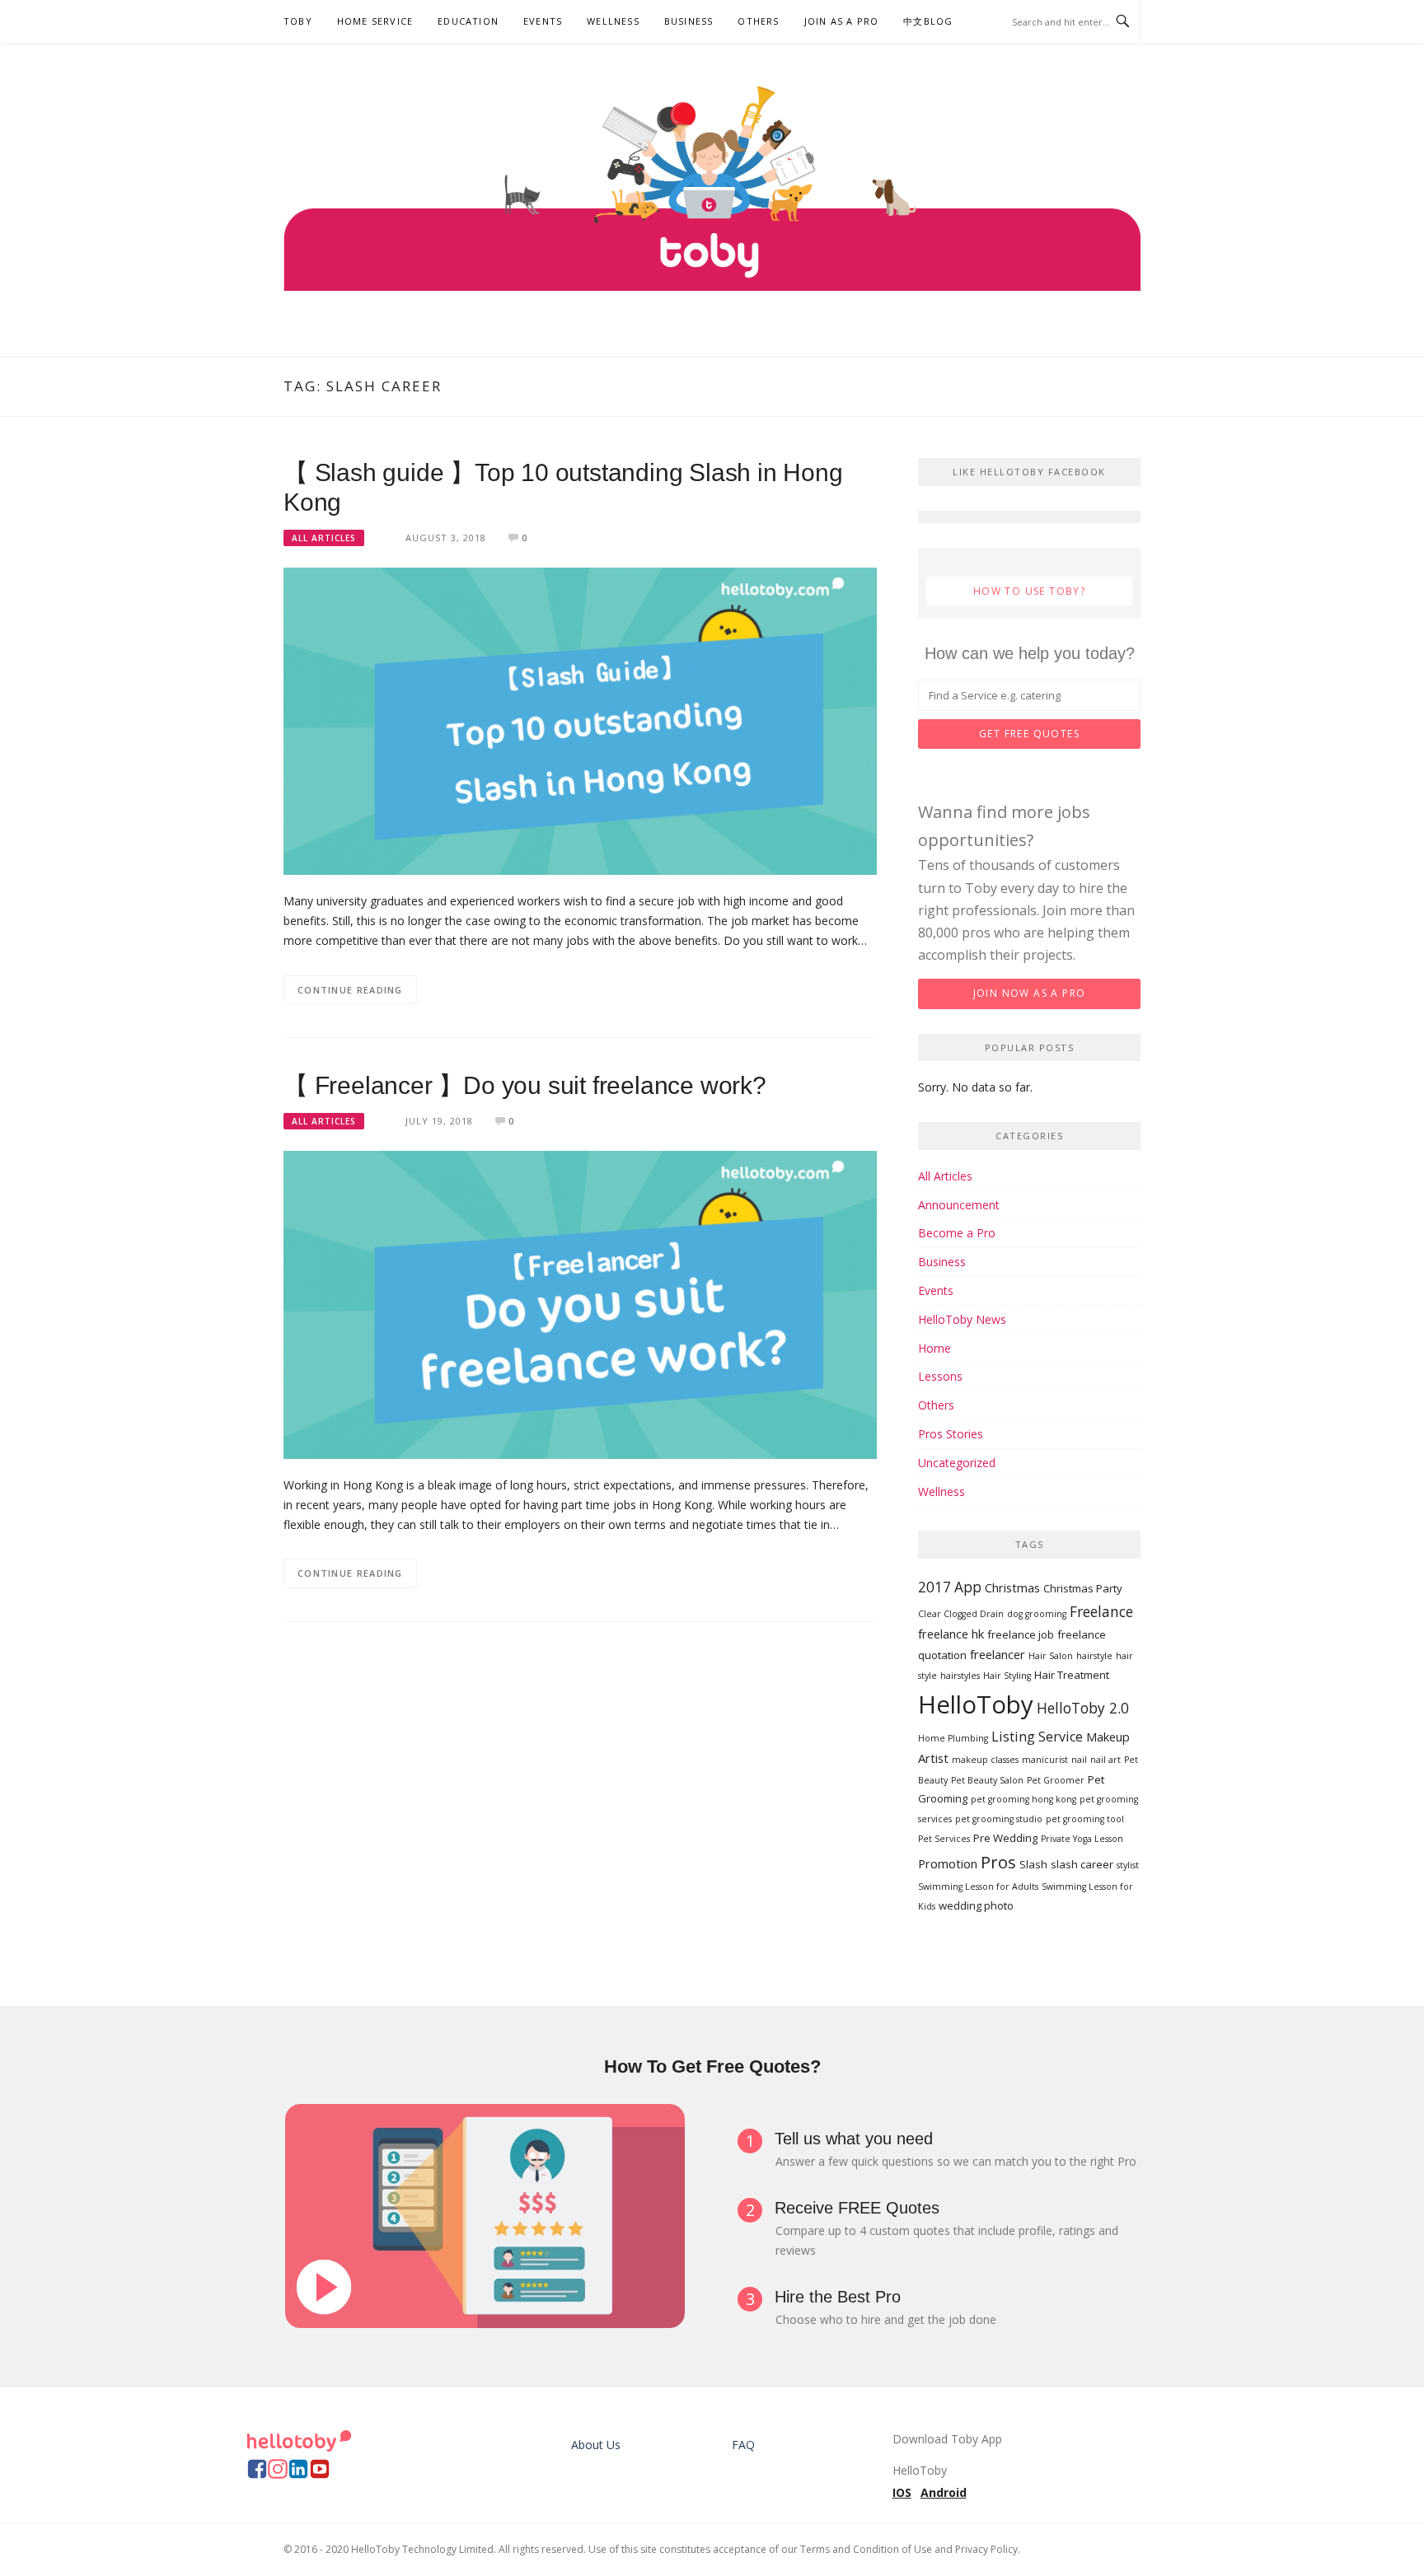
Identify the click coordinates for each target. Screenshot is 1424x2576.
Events (543, 21)
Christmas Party (1083, 1588)
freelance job (1021, 1634)
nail (1079, 1760)
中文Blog (928, 21)
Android (944, 2492)
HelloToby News (962, 1319)
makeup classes (985, 1760)
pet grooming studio (999, 1819)
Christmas (1012, 1587)
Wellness (613, 21)
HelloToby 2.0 (1083, 1708)
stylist (1128, 1865)
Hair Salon (1051, 1656)
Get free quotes (1029, 734)
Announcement (959, 1205)
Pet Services (944, 1839)
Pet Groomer (1056, 1780)
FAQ (743, 2445)
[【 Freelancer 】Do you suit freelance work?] (580, 1304)
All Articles (324, 538)
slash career (1082, 1864)
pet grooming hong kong (1023, 1799)
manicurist (1045, 1760)
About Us (596, 2445)
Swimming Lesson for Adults (978, 1886)
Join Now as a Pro (1030, 993)
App (968, 1587)
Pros (998, 1862)
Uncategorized (957, 1463)
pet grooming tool (1085, 1819)
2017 (934, 1587)
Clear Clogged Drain (961, 1614)
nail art (1105, 1760)
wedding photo (976, 1905)
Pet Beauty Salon (987, 1780)
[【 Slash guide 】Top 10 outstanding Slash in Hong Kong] (580, 720)
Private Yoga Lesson (1082, 1839)
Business (689, 21)
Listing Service (1037, 1737)
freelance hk (951, 1634)
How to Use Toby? (1029, 591)
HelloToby (976, 1704)
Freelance (1101, 1612)
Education (468, 21)
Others (758, 21)
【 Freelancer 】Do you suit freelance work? (525, 1085)
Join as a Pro (842, 21)
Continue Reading (350, 990)
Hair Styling (1007, 1676)
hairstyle (1094, 1656)
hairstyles (960, 1676)
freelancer (998, 1654)
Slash (1033, 1864)
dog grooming (1037, 1614)
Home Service (375, 21)
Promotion (948, 1863)
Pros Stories (951, 1434)
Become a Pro (957, 1233)
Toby (298, 21)
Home (934, 1348)
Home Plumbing (953, 1738)
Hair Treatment (1072, 1675)
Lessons (940, 1376)
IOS (902, 2492)
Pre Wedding (1005, 1838)
